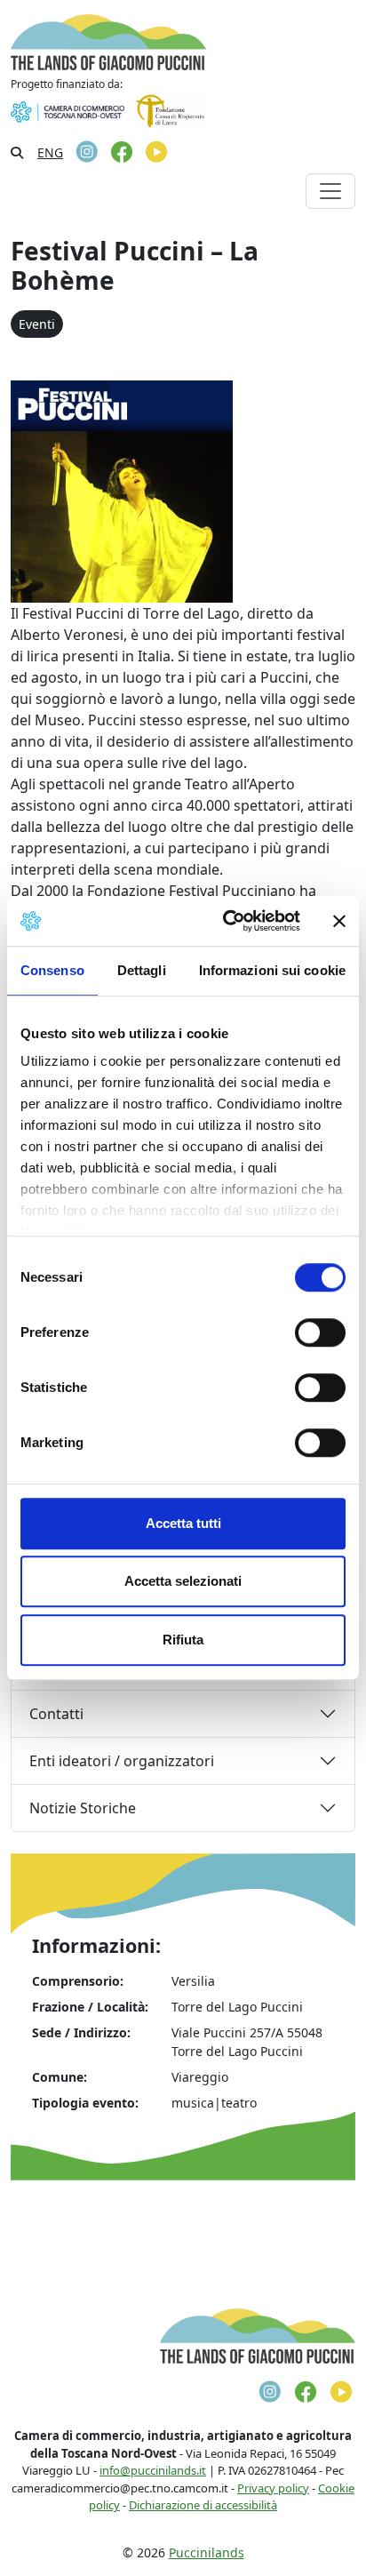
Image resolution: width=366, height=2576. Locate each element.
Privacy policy (273, 2488)
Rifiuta (183, 1640)
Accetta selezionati (183, 1581)
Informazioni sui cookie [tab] (272, 970)
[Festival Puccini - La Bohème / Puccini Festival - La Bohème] (122, 491)
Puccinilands (207, 2552)
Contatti (56, 1714)
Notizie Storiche (83, 1808)
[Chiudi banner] (339, 921)
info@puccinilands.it (153, 2470)
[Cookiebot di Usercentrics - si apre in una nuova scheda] (227, 921)
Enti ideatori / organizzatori (122, 1761)
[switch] (320, 1332)
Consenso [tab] (52, 970)
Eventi (37, 324)
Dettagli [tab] (142, 970)
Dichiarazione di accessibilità (203, 2505)
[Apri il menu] (330, 191)
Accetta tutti (183, 1523)
